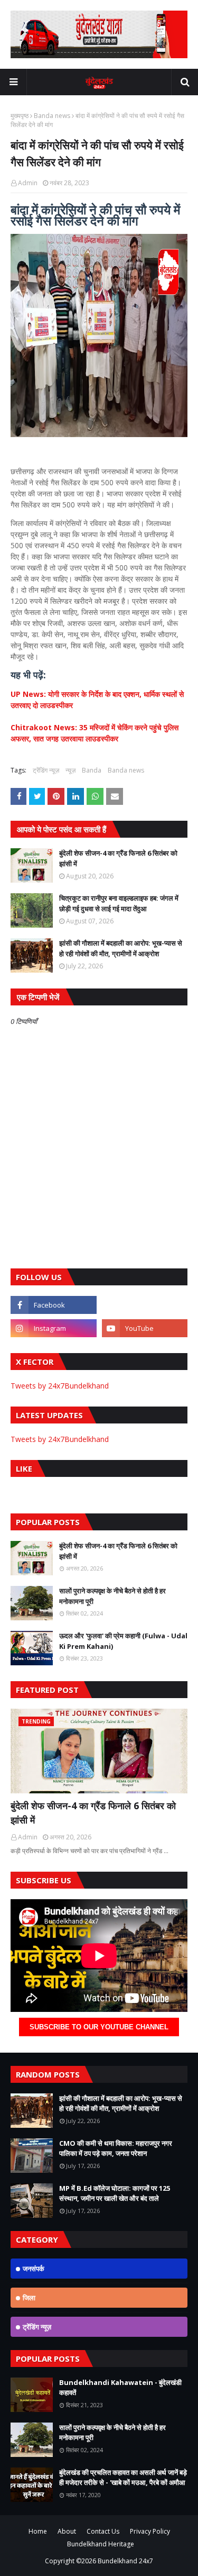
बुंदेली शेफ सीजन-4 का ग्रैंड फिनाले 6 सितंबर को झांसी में (118, 858)
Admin (28, 183)
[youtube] (145, 1328)
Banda (92, 770)
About (67, 2531)
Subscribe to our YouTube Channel (99, 2027)
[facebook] (54, 1305)
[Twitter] (145, 1305)
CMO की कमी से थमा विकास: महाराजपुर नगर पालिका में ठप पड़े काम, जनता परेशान (116, 2148)
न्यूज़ (70, 770)
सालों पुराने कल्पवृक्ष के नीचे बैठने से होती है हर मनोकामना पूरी (112, 1596)
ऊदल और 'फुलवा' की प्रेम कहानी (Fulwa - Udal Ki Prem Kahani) (123, 1641)
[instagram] (54, 1328)
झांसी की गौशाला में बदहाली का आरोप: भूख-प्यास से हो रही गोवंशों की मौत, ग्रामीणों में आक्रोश (121, 948)
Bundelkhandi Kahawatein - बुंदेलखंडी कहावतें (120, 2388)
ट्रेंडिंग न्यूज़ (46, 770)
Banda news (52, 116)
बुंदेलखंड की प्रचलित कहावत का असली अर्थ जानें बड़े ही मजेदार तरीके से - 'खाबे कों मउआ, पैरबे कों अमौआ (123, 2478)
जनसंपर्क (34, 2269)
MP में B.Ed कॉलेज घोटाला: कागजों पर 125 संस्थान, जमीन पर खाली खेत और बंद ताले (115, 2193)
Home (38, 2531)
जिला (29, 2298)
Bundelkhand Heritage (101, 2544)
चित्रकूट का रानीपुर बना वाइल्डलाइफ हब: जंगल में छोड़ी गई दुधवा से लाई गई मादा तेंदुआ (119, 903)
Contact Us (103, 2531)
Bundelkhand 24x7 (125, 2561)
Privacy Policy (150, 2531)
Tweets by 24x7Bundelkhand (60, 1386)
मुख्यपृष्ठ (20, 116)
